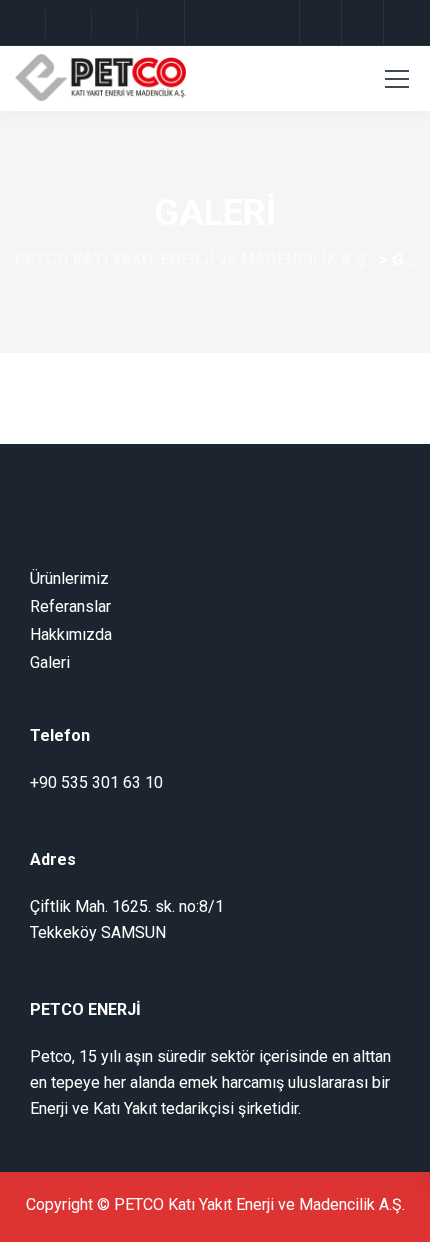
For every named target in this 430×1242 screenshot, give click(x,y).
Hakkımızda (71, 634)
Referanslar (70, 606)
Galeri (50, 662)
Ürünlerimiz (69, 578)
